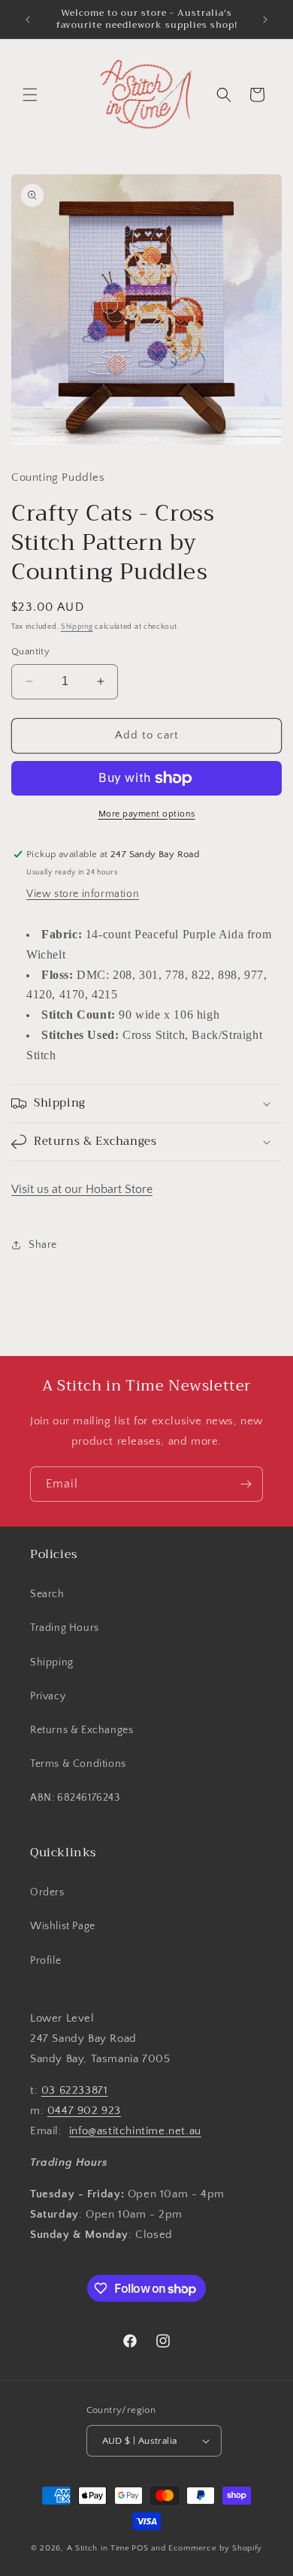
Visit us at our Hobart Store (82, 1189)
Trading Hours (65, 1628)
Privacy (48, 1696)
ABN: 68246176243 (75, 1798)
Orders (47, 1892)
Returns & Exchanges (82, 1730)
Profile (45, 1961)
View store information (83, 894)
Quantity (30, 651)
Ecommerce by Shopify (215, 2548)
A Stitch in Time (98, 2548)
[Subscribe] (246, 1484)
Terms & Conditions (78, 1764)
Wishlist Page (63, 1926)
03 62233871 (75, 2090)
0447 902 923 (84, 2111)
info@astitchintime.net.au (135, 2131)
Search (47, 1594)
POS (140, 2548)
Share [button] (43, 1245)
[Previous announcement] (28, 20)
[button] (30, 95)
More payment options (147, 814)
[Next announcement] (265, 20)
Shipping (77, 627)
